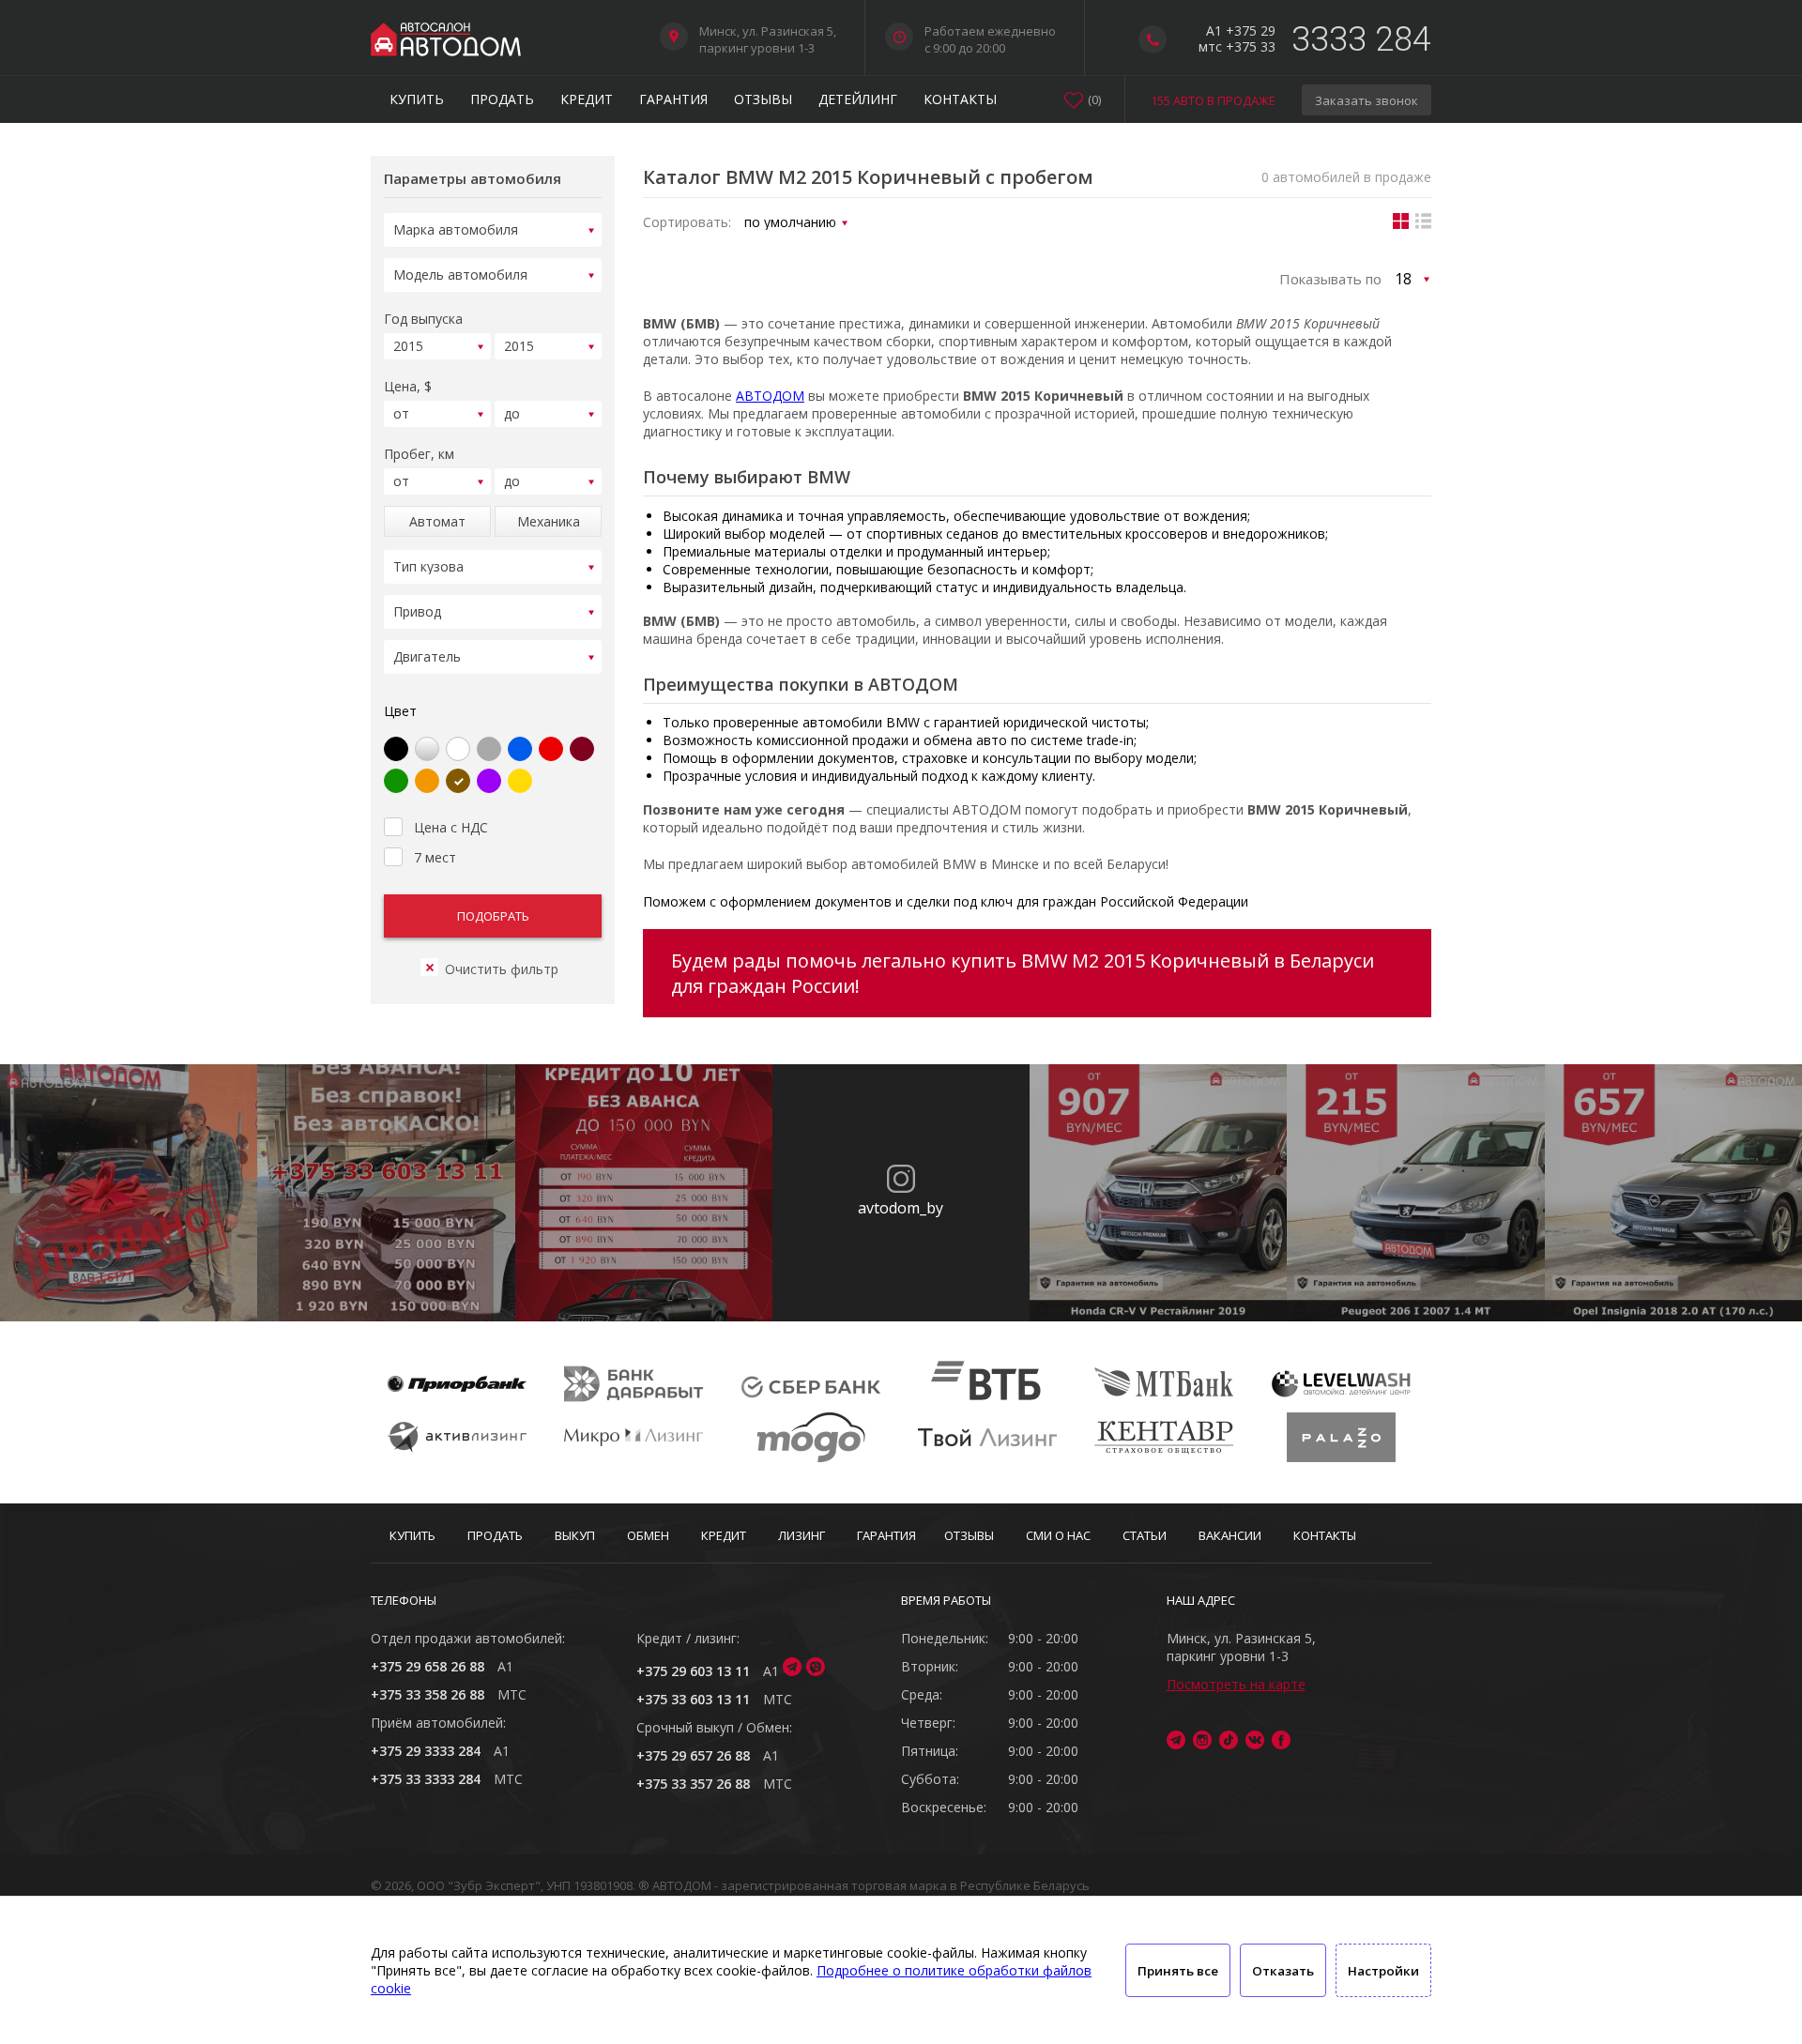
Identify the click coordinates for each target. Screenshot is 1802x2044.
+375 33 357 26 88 (693, 1784)
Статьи (1145, 1535)
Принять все (1178, 1971)
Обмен (648, 1535)
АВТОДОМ (770, 396)
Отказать (1283, 1971)
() (1094, 99)
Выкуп (575, 1535)
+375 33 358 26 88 (428, 1694)
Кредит (587, 99)
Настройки (1383, 1971)
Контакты (960, 99)
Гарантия (673, 99)
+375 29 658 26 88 (428, 1666)
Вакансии (1230, 1535)
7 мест (435, 857)
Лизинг (802, 1535)
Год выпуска (423, 319)
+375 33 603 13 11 (693, 1699)
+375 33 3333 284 (426, 1779)
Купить (417, 99)
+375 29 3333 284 (426, 1751)
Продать (502, 99)
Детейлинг (858, 99)
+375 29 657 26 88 (693, 1755)
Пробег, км (419, 454)
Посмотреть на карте (1236, 1684)
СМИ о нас (1058, 1535)
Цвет (400, 711)
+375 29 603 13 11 (693, 1671)
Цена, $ (408, 386)
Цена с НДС (451, 827)
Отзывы (763, 99)
